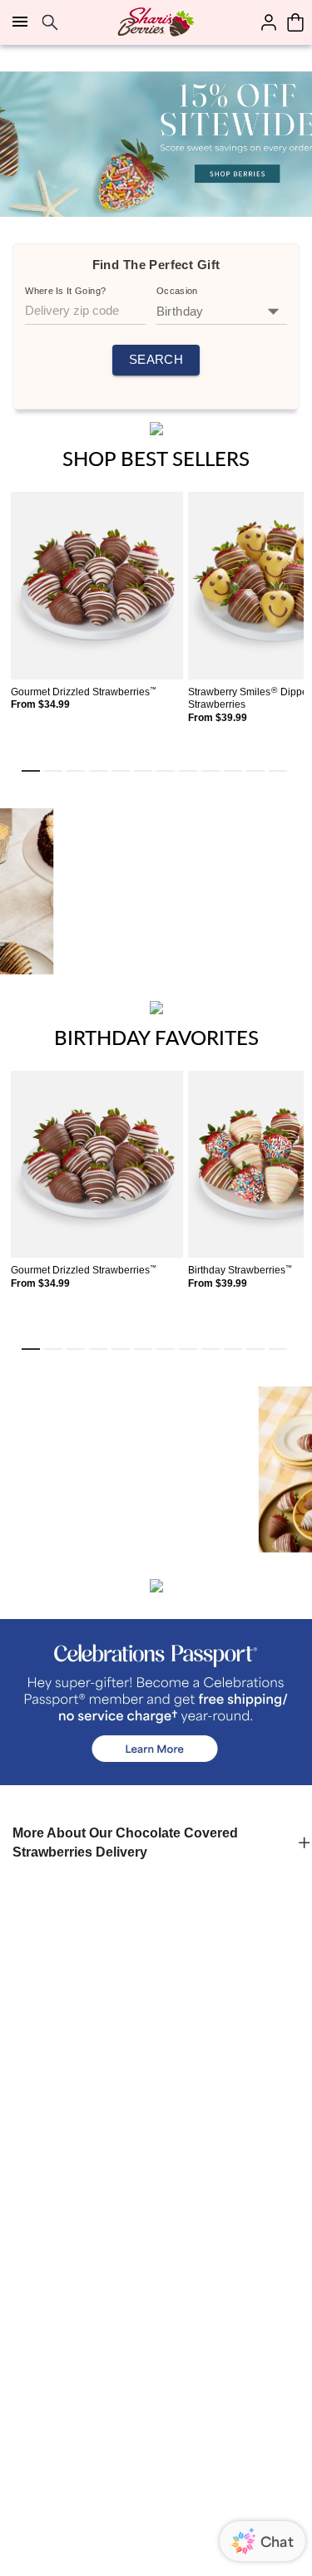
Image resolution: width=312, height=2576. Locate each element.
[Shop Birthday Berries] (156, 891)
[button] (156, 1843)
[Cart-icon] (295, 22)
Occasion (177, 291)
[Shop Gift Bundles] (156, 1470)
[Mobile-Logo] (156, 22)
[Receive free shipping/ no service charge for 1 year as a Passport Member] (156, 1702)
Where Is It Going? (65, 291)
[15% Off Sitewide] (156, 144)
